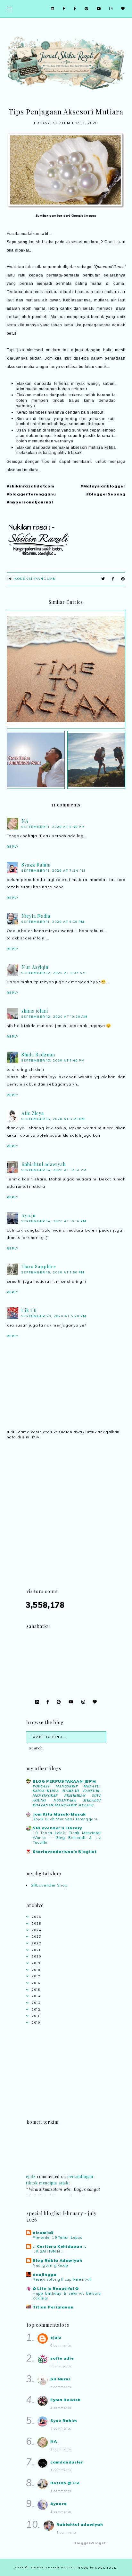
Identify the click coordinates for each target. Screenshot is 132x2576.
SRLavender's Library (58, 1828)
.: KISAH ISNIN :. (48, 2251)
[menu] (9, 9)
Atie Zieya (33, 1113)
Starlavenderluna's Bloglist (65, 1852)
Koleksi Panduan (35, 579)
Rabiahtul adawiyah (44, 1164)
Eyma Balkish (65, 2400)
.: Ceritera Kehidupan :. (59, 2246)
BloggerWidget (90, 2543)
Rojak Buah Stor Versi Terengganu (66, 1819)
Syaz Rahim (63, 2420)
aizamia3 (43, 2233)
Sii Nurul (60, 2379)
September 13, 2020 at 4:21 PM (53, 1119)
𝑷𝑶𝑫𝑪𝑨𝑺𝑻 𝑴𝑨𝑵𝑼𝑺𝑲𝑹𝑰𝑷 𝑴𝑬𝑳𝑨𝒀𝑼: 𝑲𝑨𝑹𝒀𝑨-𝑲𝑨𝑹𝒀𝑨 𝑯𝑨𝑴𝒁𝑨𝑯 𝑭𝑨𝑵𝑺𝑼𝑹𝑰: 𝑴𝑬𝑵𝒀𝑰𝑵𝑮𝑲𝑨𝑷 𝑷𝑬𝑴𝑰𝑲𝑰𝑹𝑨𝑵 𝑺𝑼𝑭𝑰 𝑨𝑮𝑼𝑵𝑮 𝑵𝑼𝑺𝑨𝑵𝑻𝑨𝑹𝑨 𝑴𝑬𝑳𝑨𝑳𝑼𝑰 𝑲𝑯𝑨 (67, 1796)
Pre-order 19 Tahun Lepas (57, 2237)
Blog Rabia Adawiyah (57, 2260)
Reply (13, 847)
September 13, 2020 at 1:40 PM (53, 1060)
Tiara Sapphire (39, 1267)
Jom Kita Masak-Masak (59, 1814)
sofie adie (62, 2358)
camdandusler (67, 2462)
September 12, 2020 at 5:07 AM (54, 973)
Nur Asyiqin (35, 967)
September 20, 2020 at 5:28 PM (54, 1316)
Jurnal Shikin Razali (52, 2567)
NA (25, 821)
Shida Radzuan (38, 1055)
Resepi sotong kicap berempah (62, 2279)
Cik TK (29, 1310)
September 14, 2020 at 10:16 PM (54, 1221)
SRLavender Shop (49, 1885)
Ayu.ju (29, 1215)
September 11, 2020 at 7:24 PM (54, 871)
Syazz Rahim (36, 865)
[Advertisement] (66, 1522)
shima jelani (35, 1011)
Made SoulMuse (97, 2568)
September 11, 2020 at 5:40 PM (53, 827)
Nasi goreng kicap (50, 2265)
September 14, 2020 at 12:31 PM (54, 1170)
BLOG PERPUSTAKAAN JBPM (64, 1781)
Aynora (59, 2504)
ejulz (31, 2171)
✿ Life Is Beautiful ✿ (56, 2288)
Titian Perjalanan (53, 2307)
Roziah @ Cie (65, 2483)
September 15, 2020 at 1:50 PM (53, 1272)
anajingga (45, 2274)
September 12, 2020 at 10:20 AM (55, 1017)
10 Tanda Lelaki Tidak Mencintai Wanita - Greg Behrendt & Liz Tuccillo (67, 1838)
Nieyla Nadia (36, 916)
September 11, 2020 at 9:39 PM (53, 922)
